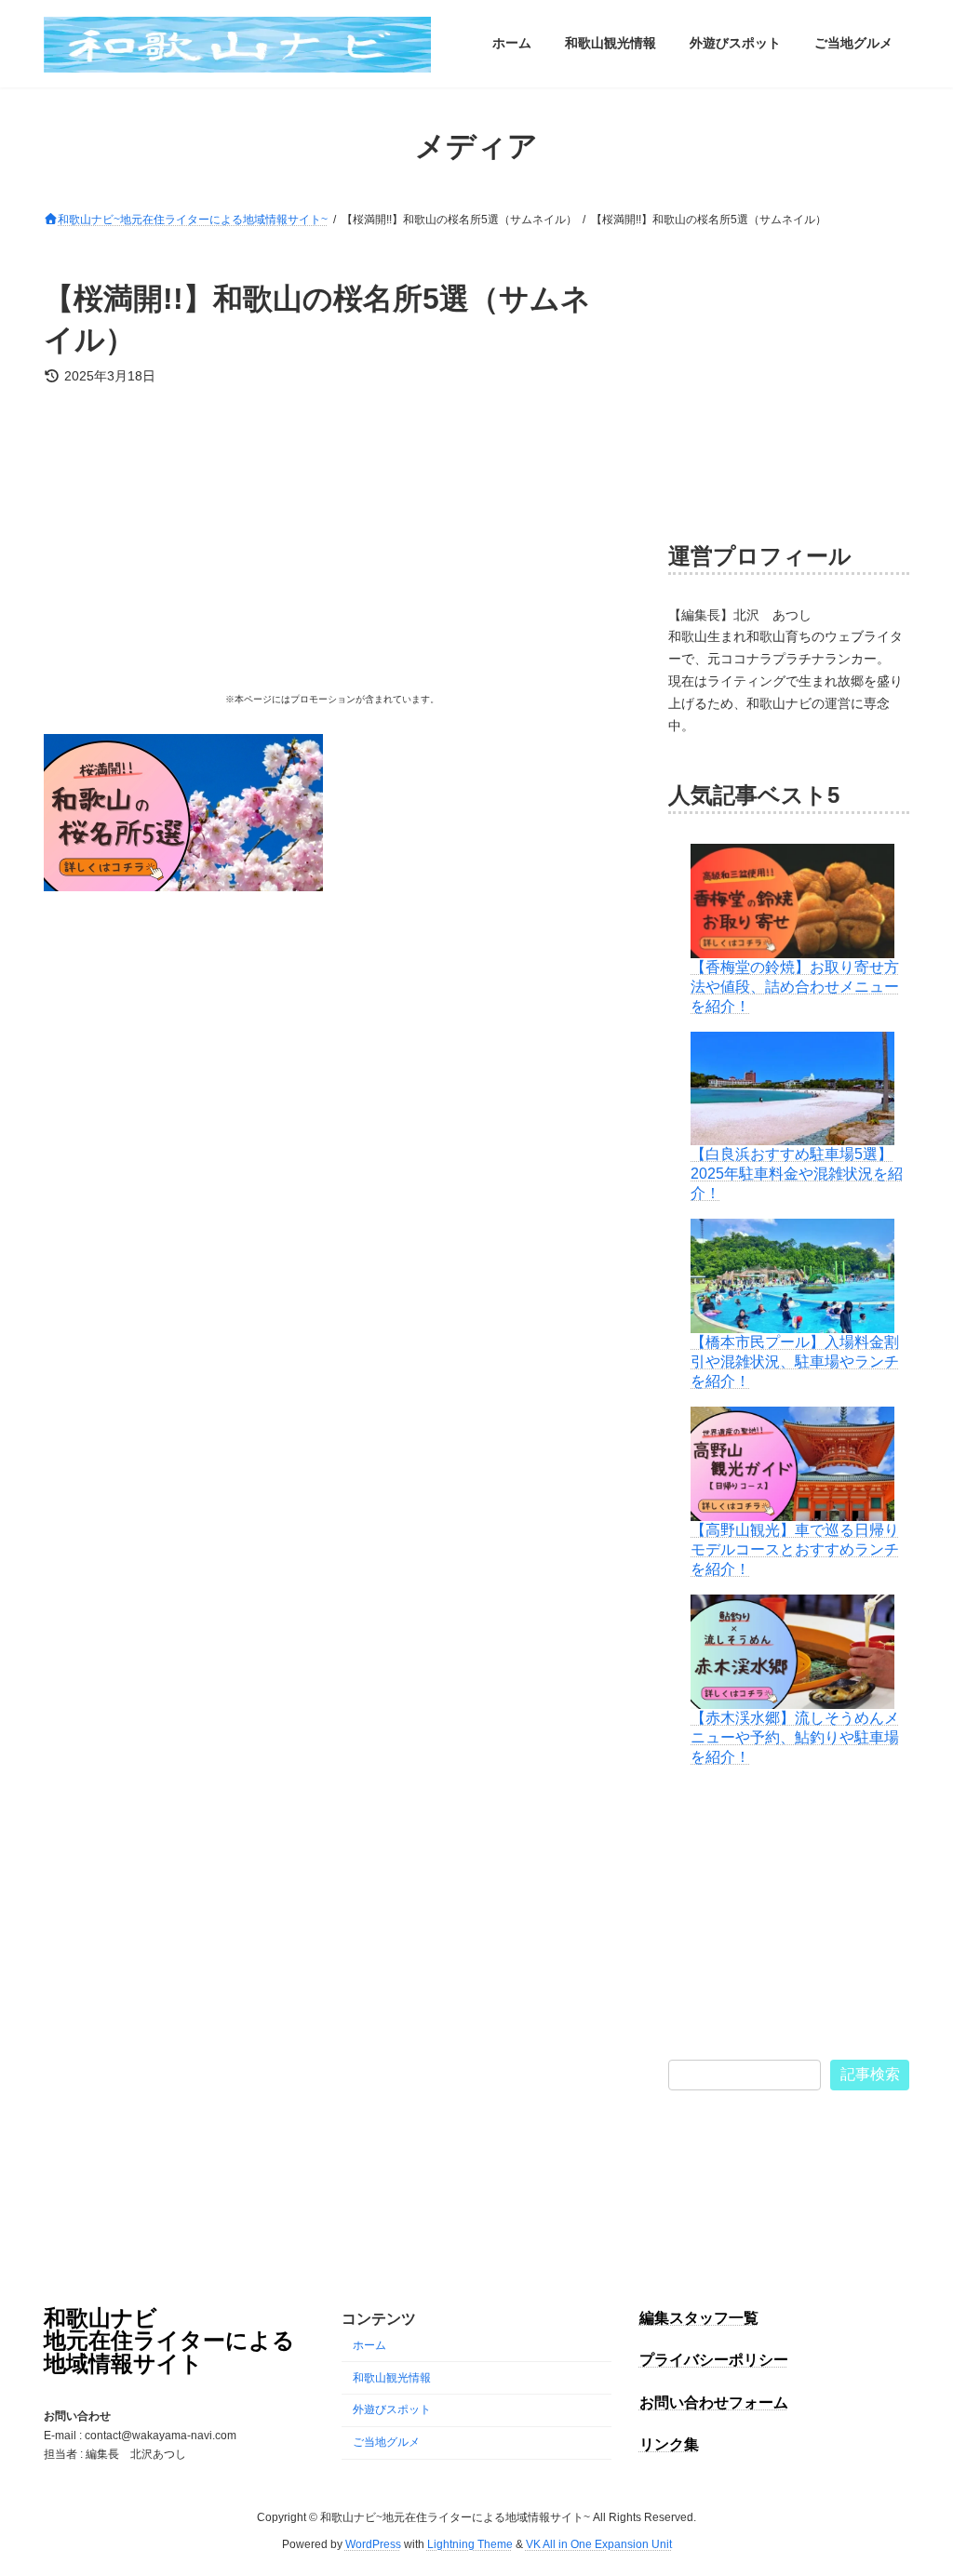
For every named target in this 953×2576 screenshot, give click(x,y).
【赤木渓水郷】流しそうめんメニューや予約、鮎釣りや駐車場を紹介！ (795, 1736)
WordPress (373, 2544)
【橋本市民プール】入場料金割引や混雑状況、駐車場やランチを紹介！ (795, 1361)
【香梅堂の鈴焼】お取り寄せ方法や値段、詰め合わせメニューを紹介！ (795, 986)
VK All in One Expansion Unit (599, 2544)
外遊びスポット (392, 2410)
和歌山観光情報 (392, 2378)
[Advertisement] (332, 545)
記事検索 (870, 2073)
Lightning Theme (470, 2544)
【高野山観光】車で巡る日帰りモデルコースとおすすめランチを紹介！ (795, 1549)
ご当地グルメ (386, 2442)
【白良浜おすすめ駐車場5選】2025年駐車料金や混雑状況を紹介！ (797, 1174)
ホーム (369, 2345)
